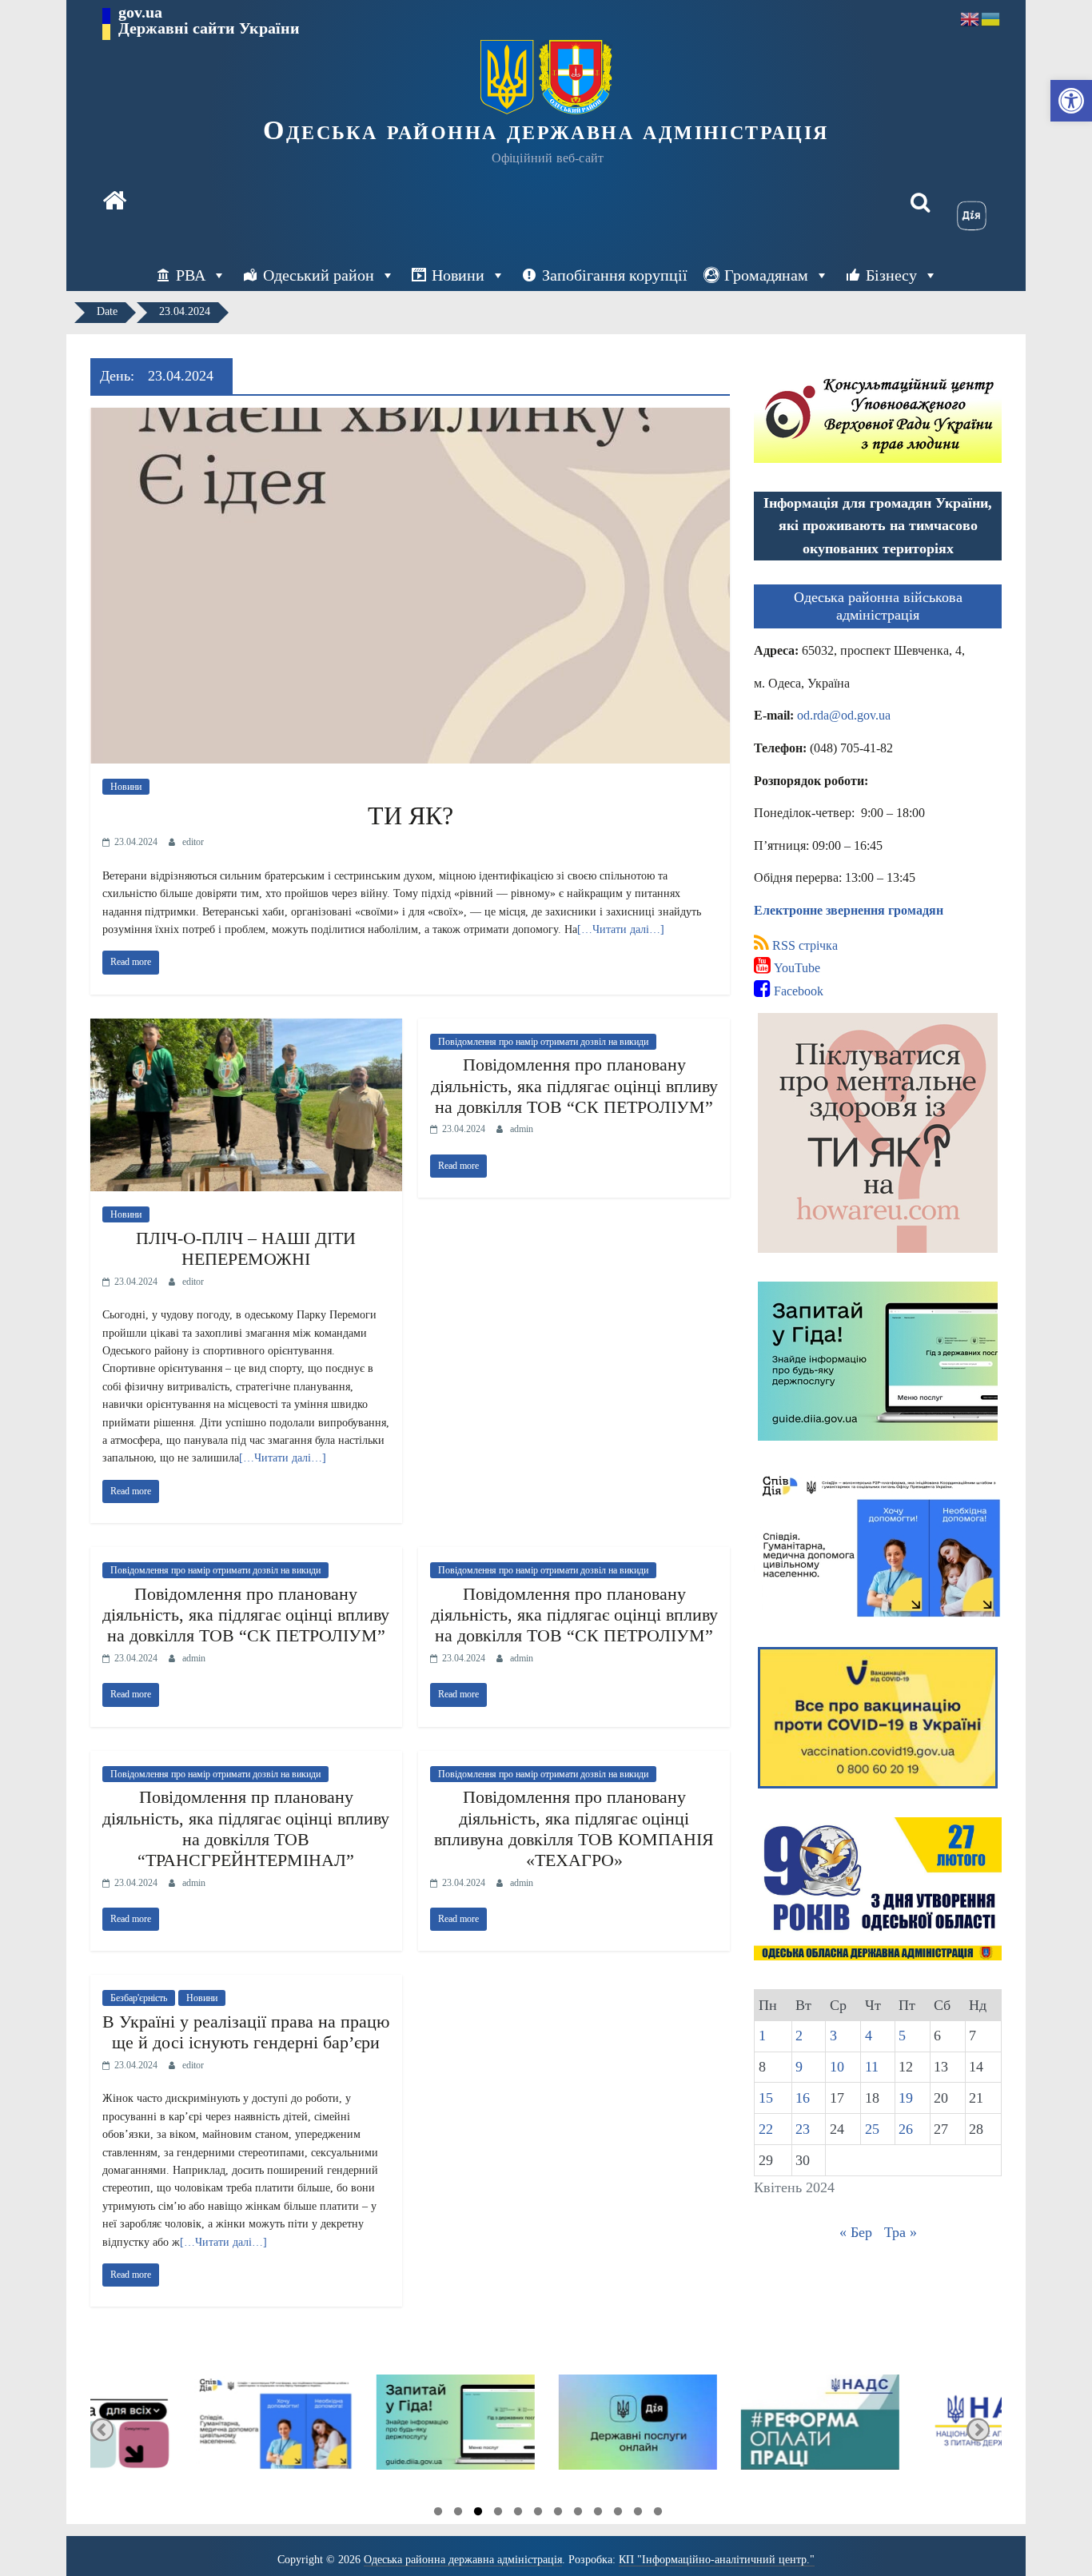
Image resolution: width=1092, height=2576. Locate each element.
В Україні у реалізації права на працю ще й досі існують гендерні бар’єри (246, 2032)
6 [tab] (538, 2514)
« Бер (856, 2232)
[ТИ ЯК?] (410, 418)
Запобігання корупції (615, 275)
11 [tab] (638, 2514)
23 (803, 2129)
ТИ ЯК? (410, 815)
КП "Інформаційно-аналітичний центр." (717, 2560)
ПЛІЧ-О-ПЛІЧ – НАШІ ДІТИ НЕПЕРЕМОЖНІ (246, 1248)
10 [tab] (618, 2514)
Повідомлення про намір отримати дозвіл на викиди (543, 1042)
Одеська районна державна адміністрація (546, 130)
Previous (102, 2429)
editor (193, 842)
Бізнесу (891, 275)
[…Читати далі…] (621, 929)
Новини (458, 275)
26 (906, 2129)
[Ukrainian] (991, 18)
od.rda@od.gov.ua (844, 715)
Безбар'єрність (139, 1998)
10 (837, 2067)
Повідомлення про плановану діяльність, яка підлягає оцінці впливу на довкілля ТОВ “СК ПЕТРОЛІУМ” (574, 1086)
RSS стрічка (803, 945)
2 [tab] (458, 2514)
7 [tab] (558, 2514)
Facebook (797, 991)
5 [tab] (518, 2514)
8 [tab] (578, 2514)
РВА (191, 275)
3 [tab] (478, 2514)
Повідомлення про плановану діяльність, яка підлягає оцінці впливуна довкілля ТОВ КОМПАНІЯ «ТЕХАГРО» (574, 1828)
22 (766, 2129)
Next (978, 2429)
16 (803, 2098)
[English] (970, 18)
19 (906, 2098)
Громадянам (766, 275)
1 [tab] (438, 2514)
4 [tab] (498, 2514)
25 (872, 2129)
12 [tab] (658, 2514)
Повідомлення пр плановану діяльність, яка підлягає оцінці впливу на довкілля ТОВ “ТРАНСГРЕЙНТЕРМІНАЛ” (246, 1828)
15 (766, 2098)
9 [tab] (598, 2514)
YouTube (795, 968)
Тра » (901, 2232)
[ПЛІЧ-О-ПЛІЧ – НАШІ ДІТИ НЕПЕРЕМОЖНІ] (246, 1029)
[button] (1071, 101)
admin (522, 1129)
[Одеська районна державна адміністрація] (114, 202)
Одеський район (319, 275)
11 (872, 2067)
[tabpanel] (181, 2429)
